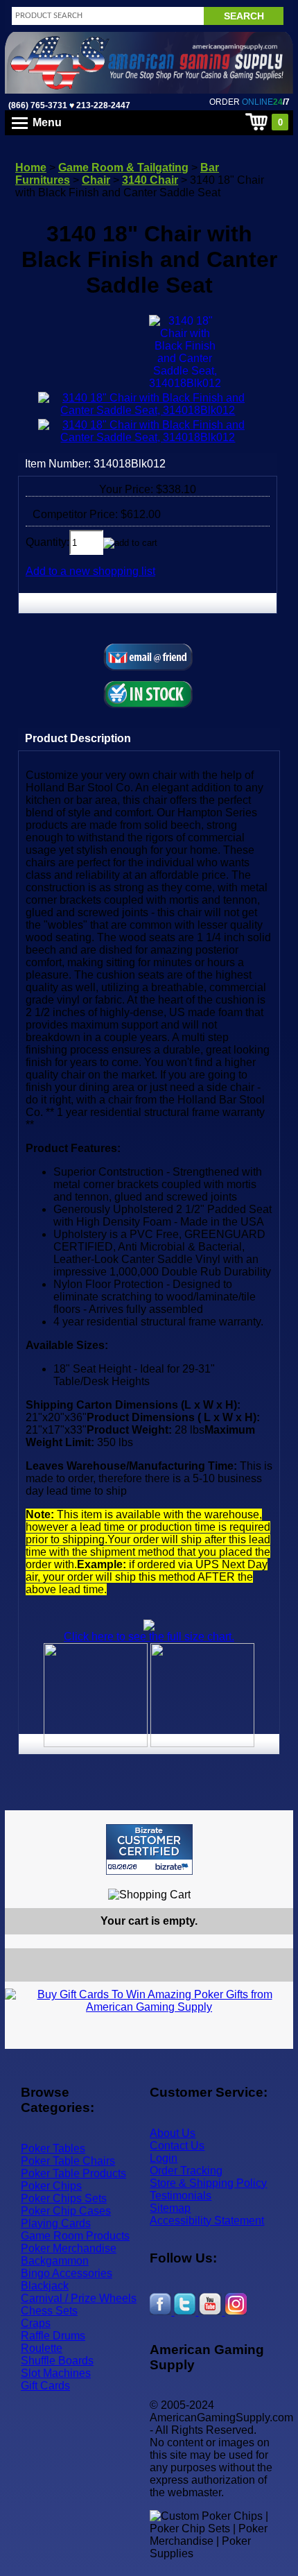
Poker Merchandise (69, 2248)
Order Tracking (186, 2171)
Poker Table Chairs (68, 2161)
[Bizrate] (274, 1881)
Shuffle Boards (57, 2361)
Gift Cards (45, 2386)
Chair (96, 180)
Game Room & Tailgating (123, 168)
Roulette (42, 2348)
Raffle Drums (53, 2336)
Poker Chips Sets (64, 2198)
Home (31, 168)
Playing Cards (56, 2223)
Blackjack (45, 2286)
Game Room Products (75, 2236)
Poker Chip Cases (66, 2211)
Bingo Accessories (67, 2273)
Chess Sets (49, 2311)
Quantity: (47, 542)
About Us (173, 2133)
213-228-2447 (102, 105)
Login (164, 2158)
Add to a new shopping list (90, 571)
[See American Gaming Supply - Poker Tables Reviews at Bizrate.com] (149, 1849)
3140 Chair (150, 180)
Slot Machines (56, 2373)
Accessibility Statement (207, 2221)
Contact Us (177, 2146)
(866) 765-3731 (38, 105)
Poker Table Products (73, 2173)
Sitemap (170, 2208)
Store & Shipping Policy (208, 2183)
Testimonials (181, 2196)
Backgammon (55, 2261)
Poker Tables (53, 2148)
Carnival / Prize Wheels (79, 2298)
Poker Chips (51, 2186)
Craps (36, 2323)
